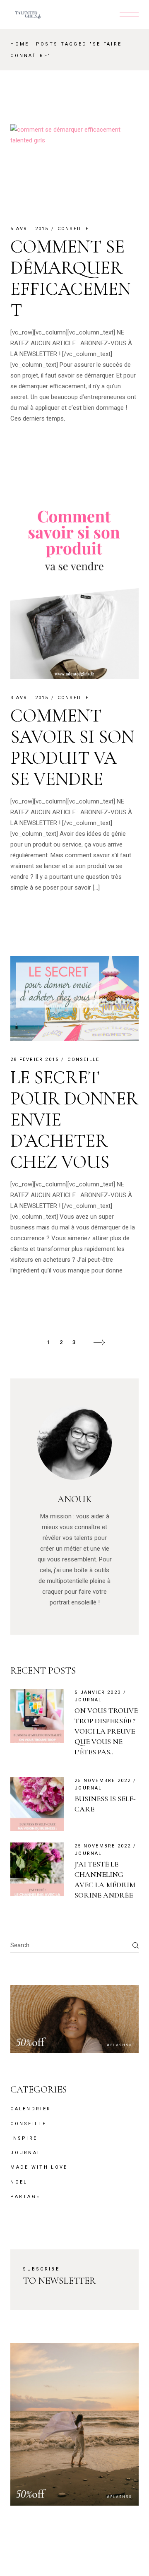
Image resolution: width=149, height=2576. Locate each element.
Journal (88, 1700)
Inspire (24, 2138)
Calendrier (31, 2109)
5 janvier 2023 (98, 1692)
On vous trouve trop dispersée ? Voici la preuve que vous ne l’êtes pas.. (106, 1731)
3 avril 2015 (29, 698)
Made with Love (39, 2167)
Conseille (73, 229)
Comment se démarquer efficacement (71, 278)
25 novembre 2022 (103, 1781)
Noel (19, 2182)
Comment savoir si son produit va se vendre (72, 747)
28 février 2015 (35, 1060)
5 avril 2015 (29, 229)
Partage (25, 2197)
